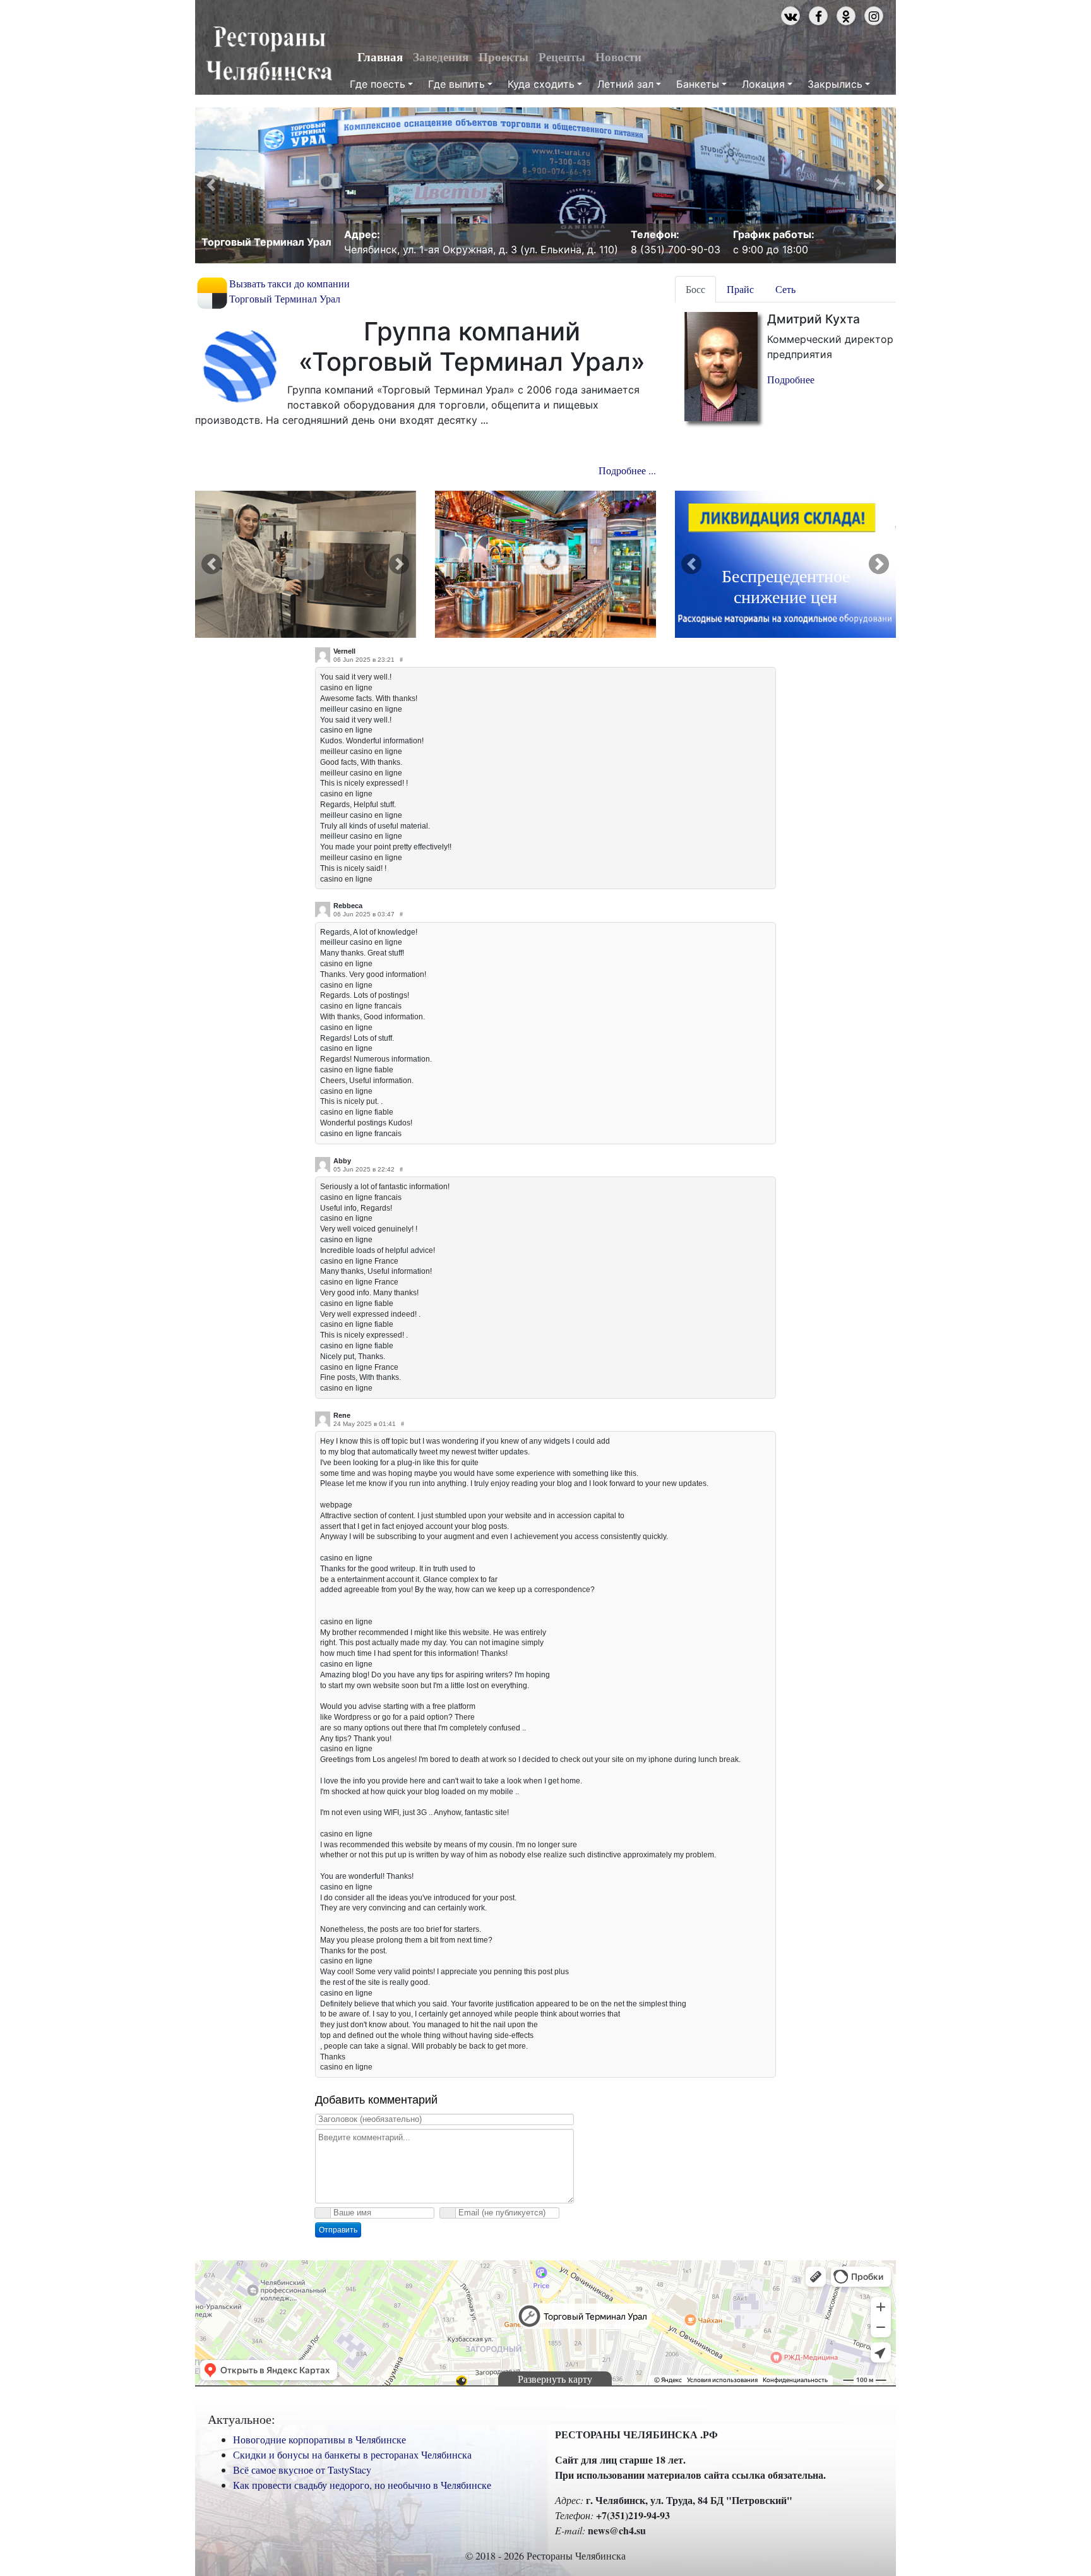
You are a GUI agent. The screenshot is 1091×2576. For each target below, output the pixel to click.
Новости (618, 57)
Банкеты (698, 84)
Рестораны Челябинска (269, 54)
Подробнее (791, 379)
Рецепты (562, 57)
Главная (380, 57)
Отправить (338, 2230)
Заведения (441, 57)
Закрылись (835, 84)
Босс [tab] (695, 289)
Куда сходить (541, 84)
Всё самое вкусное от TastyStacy (302, 2470)
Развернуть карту (555, 2379)
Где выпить (456, 84)
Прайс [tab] (740, 289)
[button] (211, 185)
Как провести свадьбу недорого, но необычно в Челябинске (362, 2485)
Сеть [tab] (785, 289)
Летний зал (625, 84)
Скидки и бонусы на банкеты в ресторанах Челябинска (352, 2454)
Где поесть (378, 84)
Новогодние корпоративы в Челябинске (319, 2439)
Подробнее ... (627, 470)
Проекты (504, 57)
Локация (763, 84)
